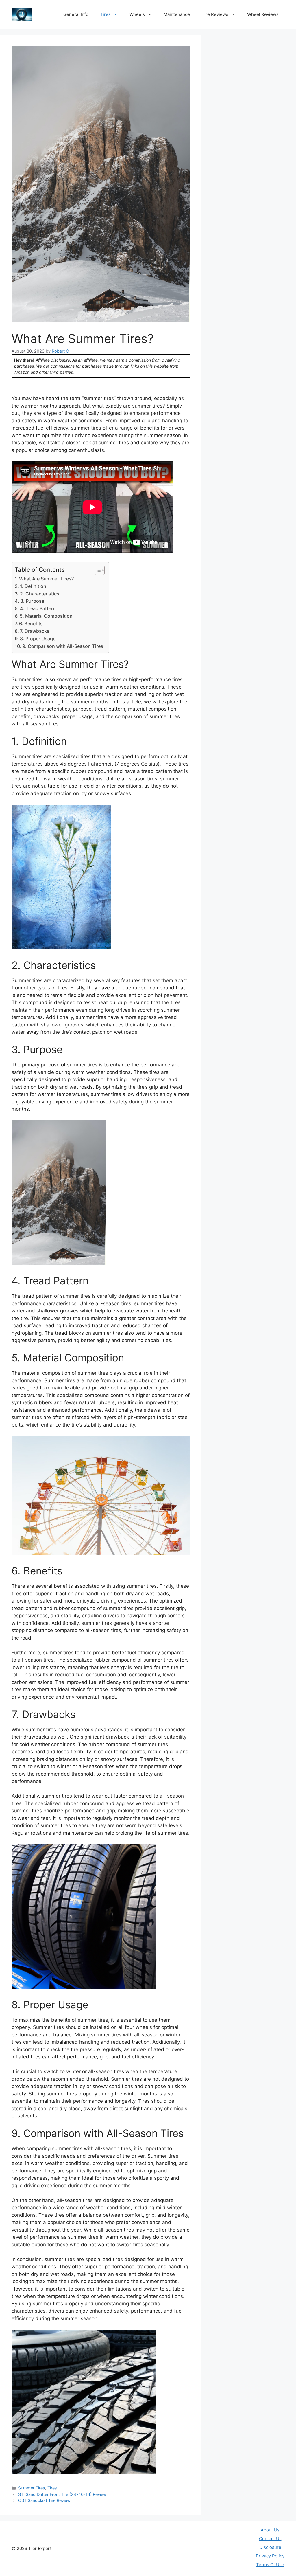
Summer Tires (32, 2488)
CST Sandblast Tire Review (44, 2500)
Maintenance (177, 14)
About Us (270, 2530)
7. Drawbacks (35, 631)
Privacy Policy (270, 2556)
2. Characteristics (40, 594)
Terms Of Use (270, 2565)
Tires (105, 14)
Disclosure (270, 2547)
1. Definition (33, 586)
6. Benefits (31, 624)
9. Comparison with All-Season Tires (63, 646)
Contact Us (270, 2539)
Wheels (137, 14)
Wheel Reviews (263, 14)
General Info (76, 14)
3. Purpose (32, 601)
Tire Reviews (215, 14)
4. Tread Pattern (38, 608)
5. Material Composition (46, 616)
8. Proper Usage (38, 639)
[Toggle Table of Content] (97, 570)
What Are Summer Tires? (46, 579)
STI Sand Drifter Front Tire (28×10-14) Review (62, 2494)
